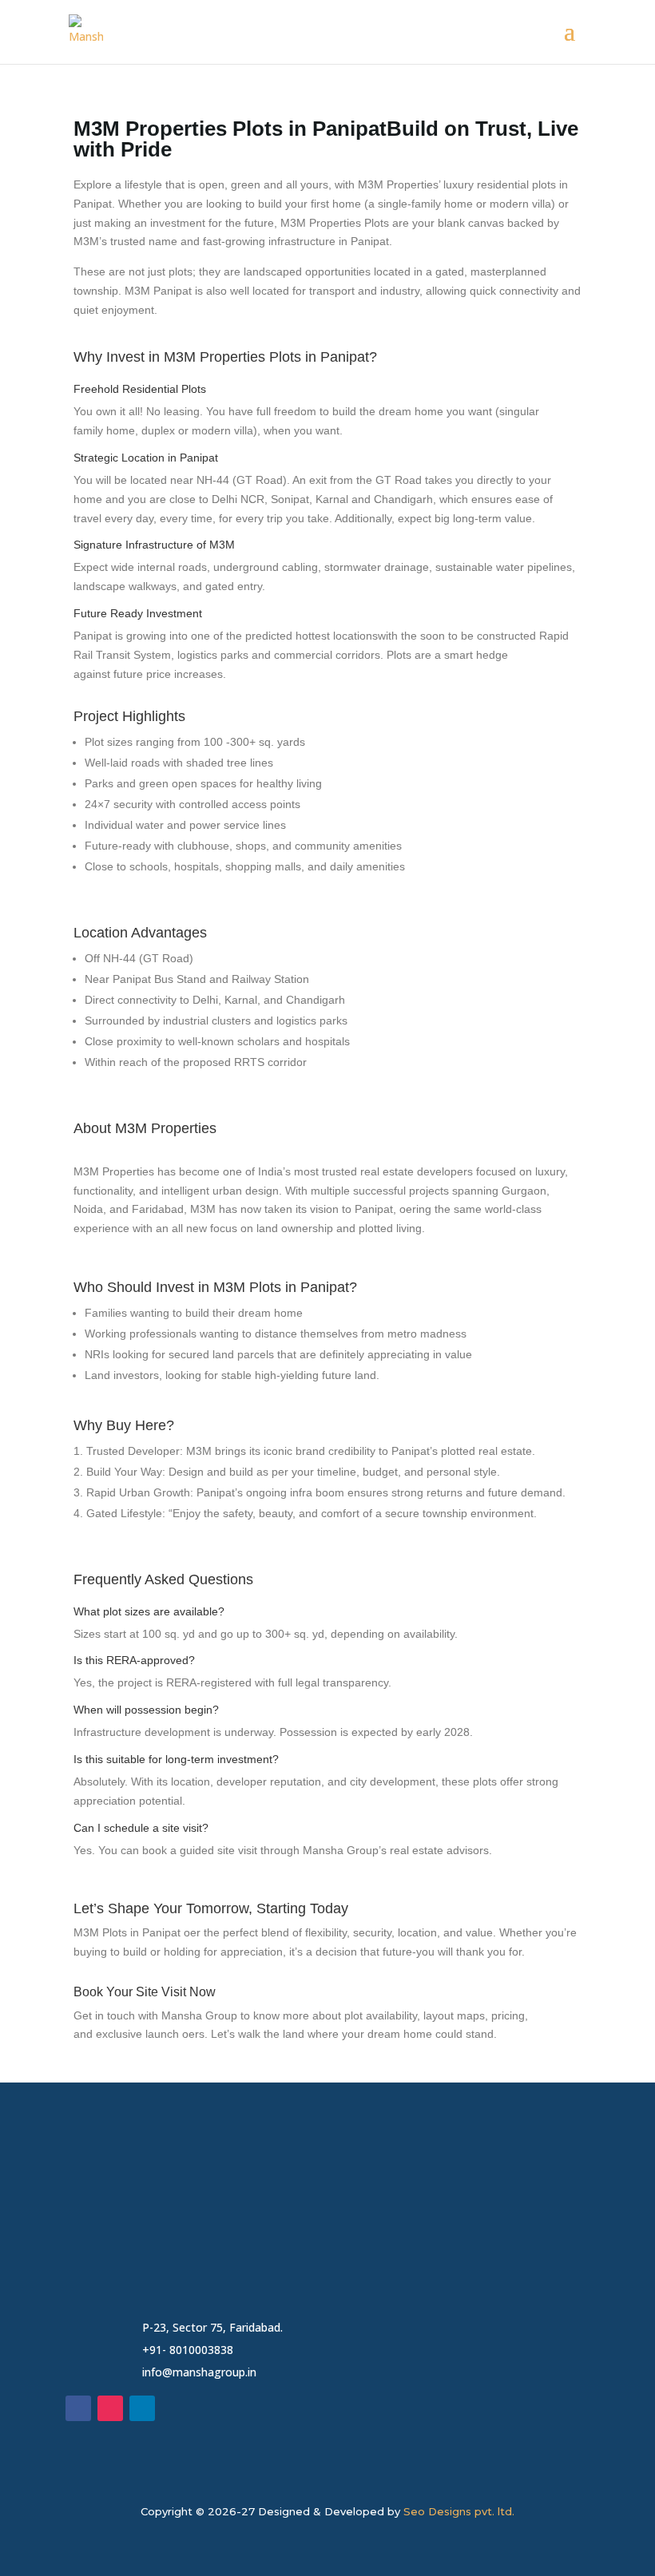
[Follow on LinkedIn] (142, 2408)
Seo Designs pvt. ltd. (459, 2511)
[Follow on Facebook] (78, 2408)
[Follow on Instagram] (110, 2408)
